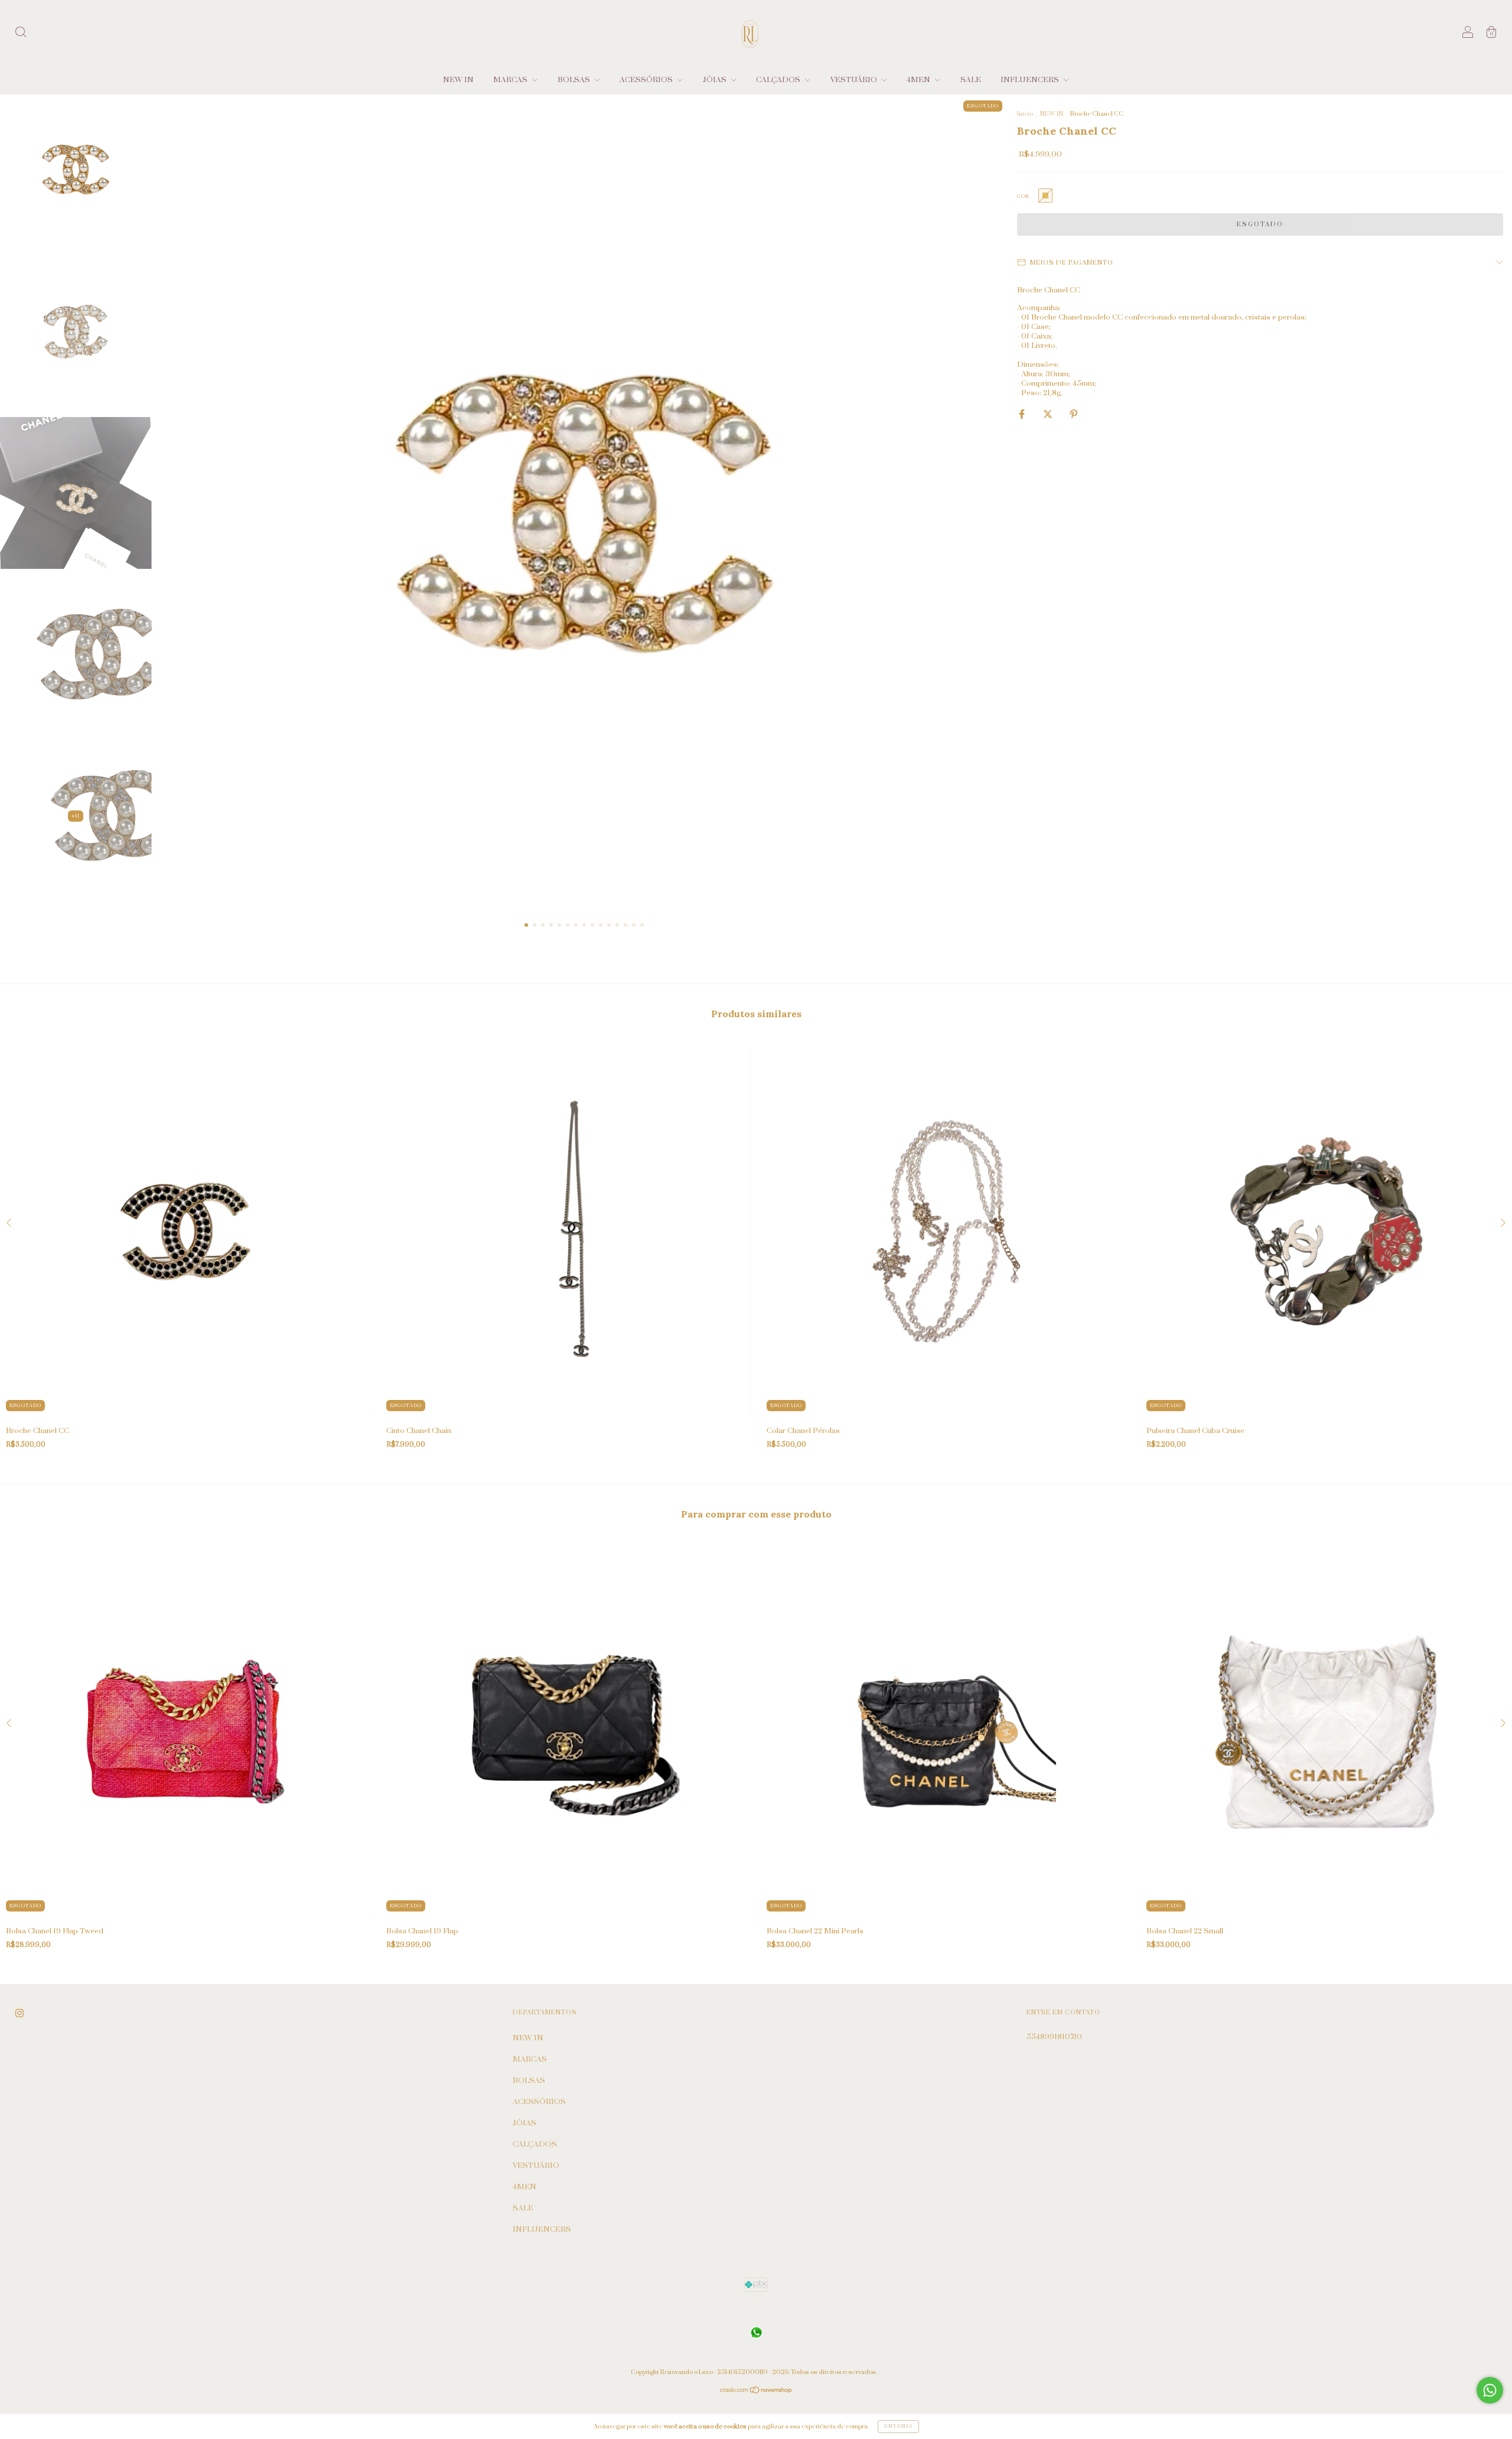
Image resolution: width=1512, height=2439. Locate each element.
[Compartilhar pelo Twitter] (1049, 414)
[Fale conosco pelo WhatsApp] (1490, 2390)
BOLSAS (575, 80)
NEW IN (458, 80)
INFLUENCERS (1031, 80)
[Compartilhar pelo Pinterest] (1074, 414)
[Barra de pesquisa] (21, 34)
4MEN (919, 80)
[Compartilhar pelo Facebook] (1023, 414)
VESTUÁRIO (855, 80)
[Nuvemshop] (756, 2391)
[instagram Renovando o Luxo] (19, 2013)
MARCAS (511, 80)
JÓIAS (716, 80)
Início (1025, 114)
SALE (971, 80)
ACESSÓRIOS (647, 80)
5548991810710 (1054, 2037)
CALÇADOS (779, 80)
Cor (1023, 196)
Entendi (898, 2426)
